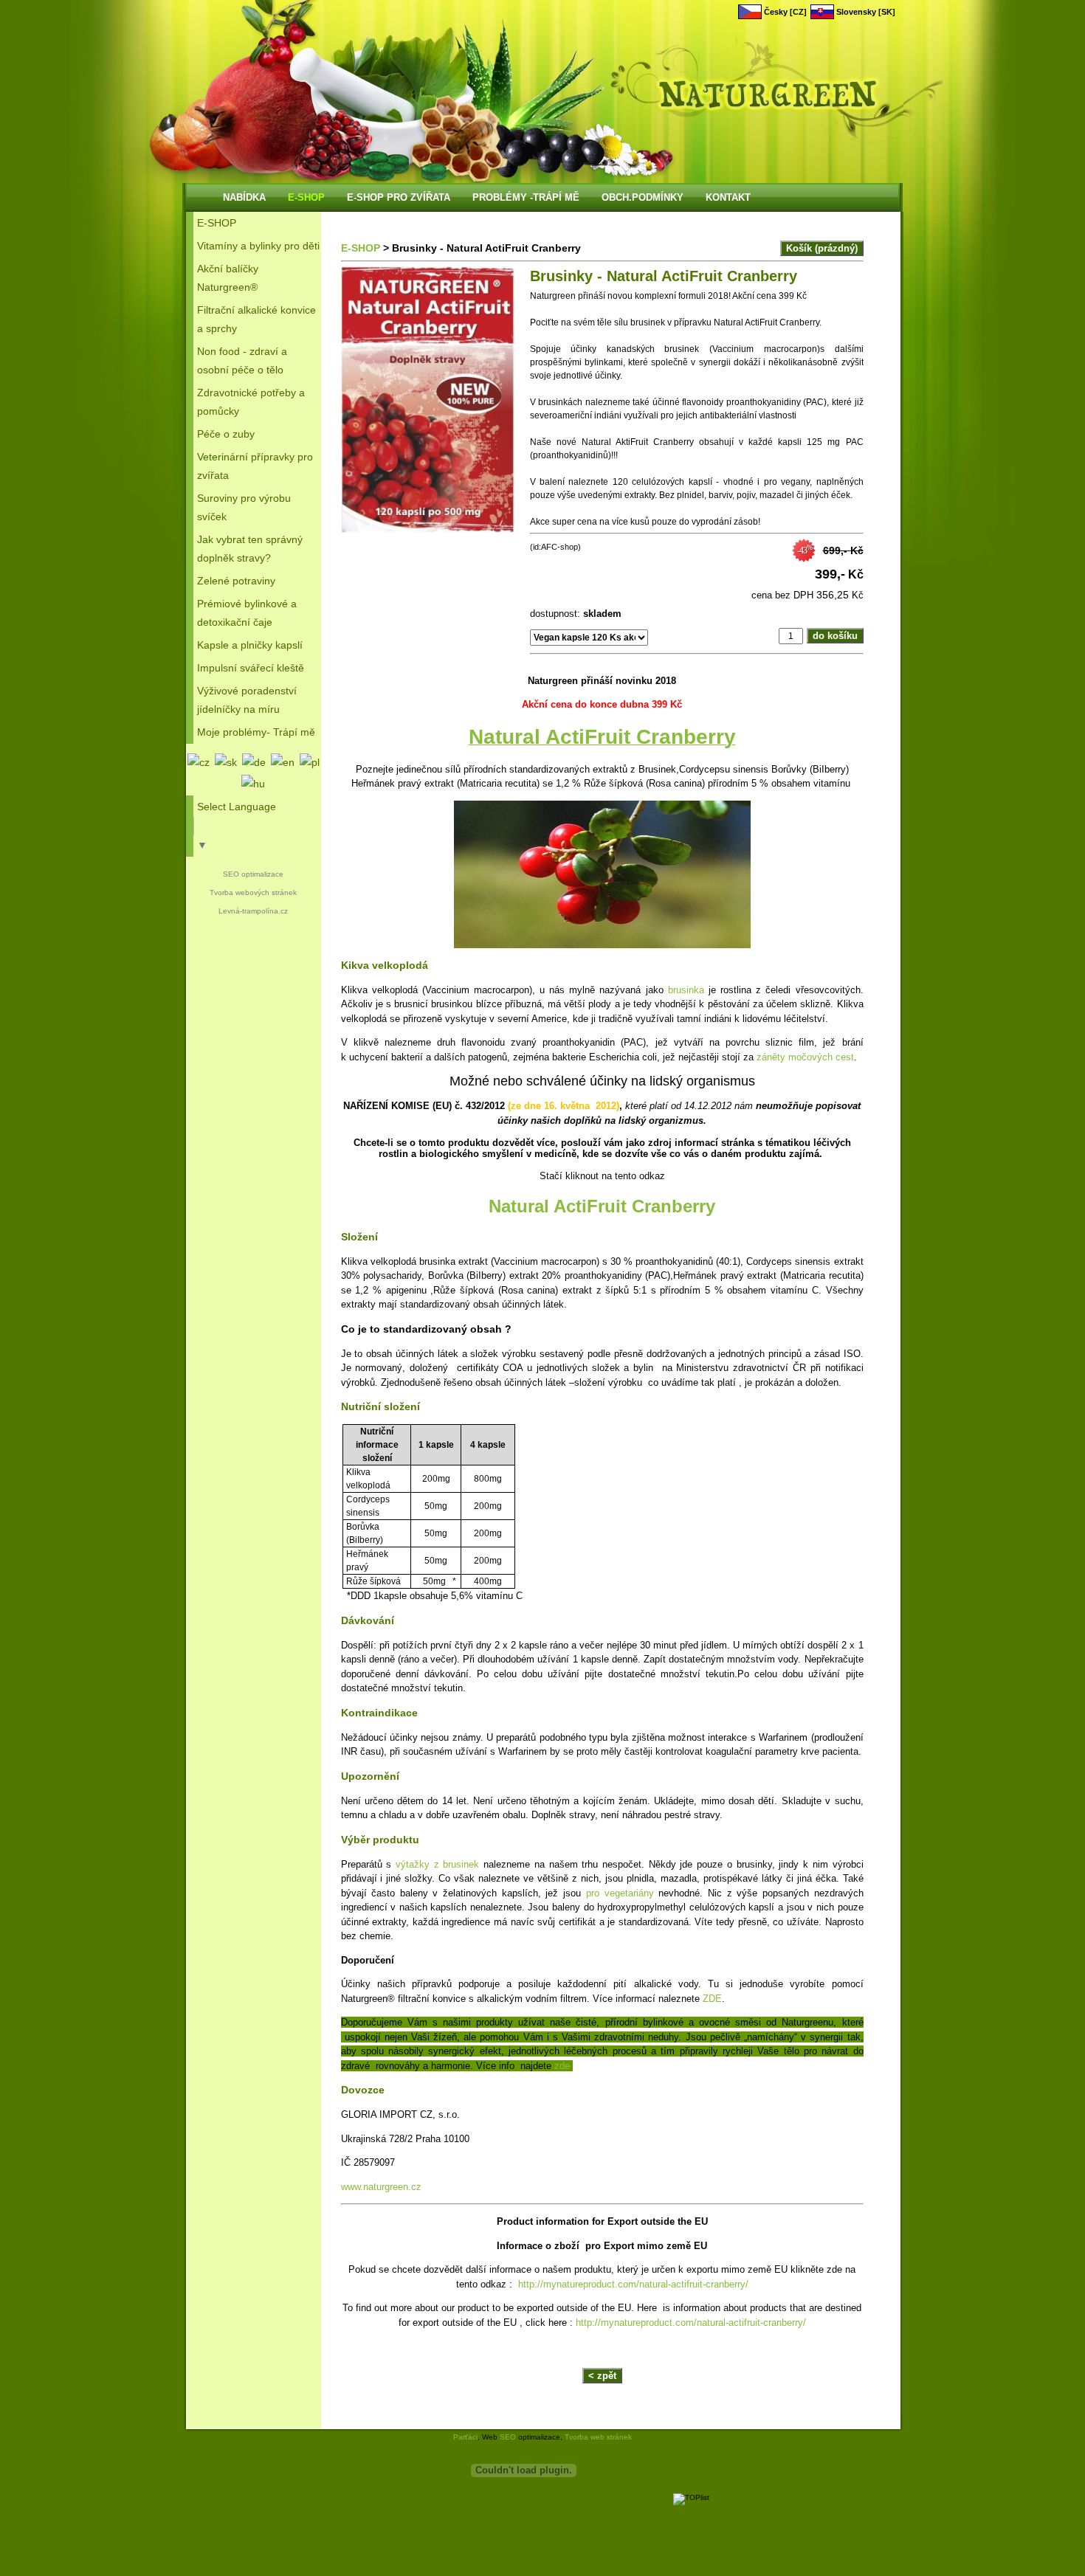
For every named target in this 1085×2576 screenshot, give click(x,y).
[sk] (226, 762)
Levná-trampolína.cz (253, 911)
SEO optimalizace (253, 874)
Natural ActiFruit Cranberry (602, 1206)
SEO (508, 2437)
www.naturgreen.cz (381, 2187)
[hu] (253, 784)
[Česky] (199, 762)
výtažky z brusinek (437, 1864)
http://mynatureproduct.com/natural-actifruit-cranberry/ (633, 2284)
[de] (254, 762)
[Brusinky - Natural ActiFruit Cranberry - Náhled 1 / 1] (428, 401)
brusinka (686, 990)
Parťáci (465, 2437)
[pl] (310, 762)
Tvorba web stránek (598, 2437)
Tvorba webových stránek (253, 892)
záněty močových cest (805, 1057)
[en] (283, 762)
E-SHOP (361, 248)
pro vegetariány (620, 1893)
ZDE (712, 1999)
